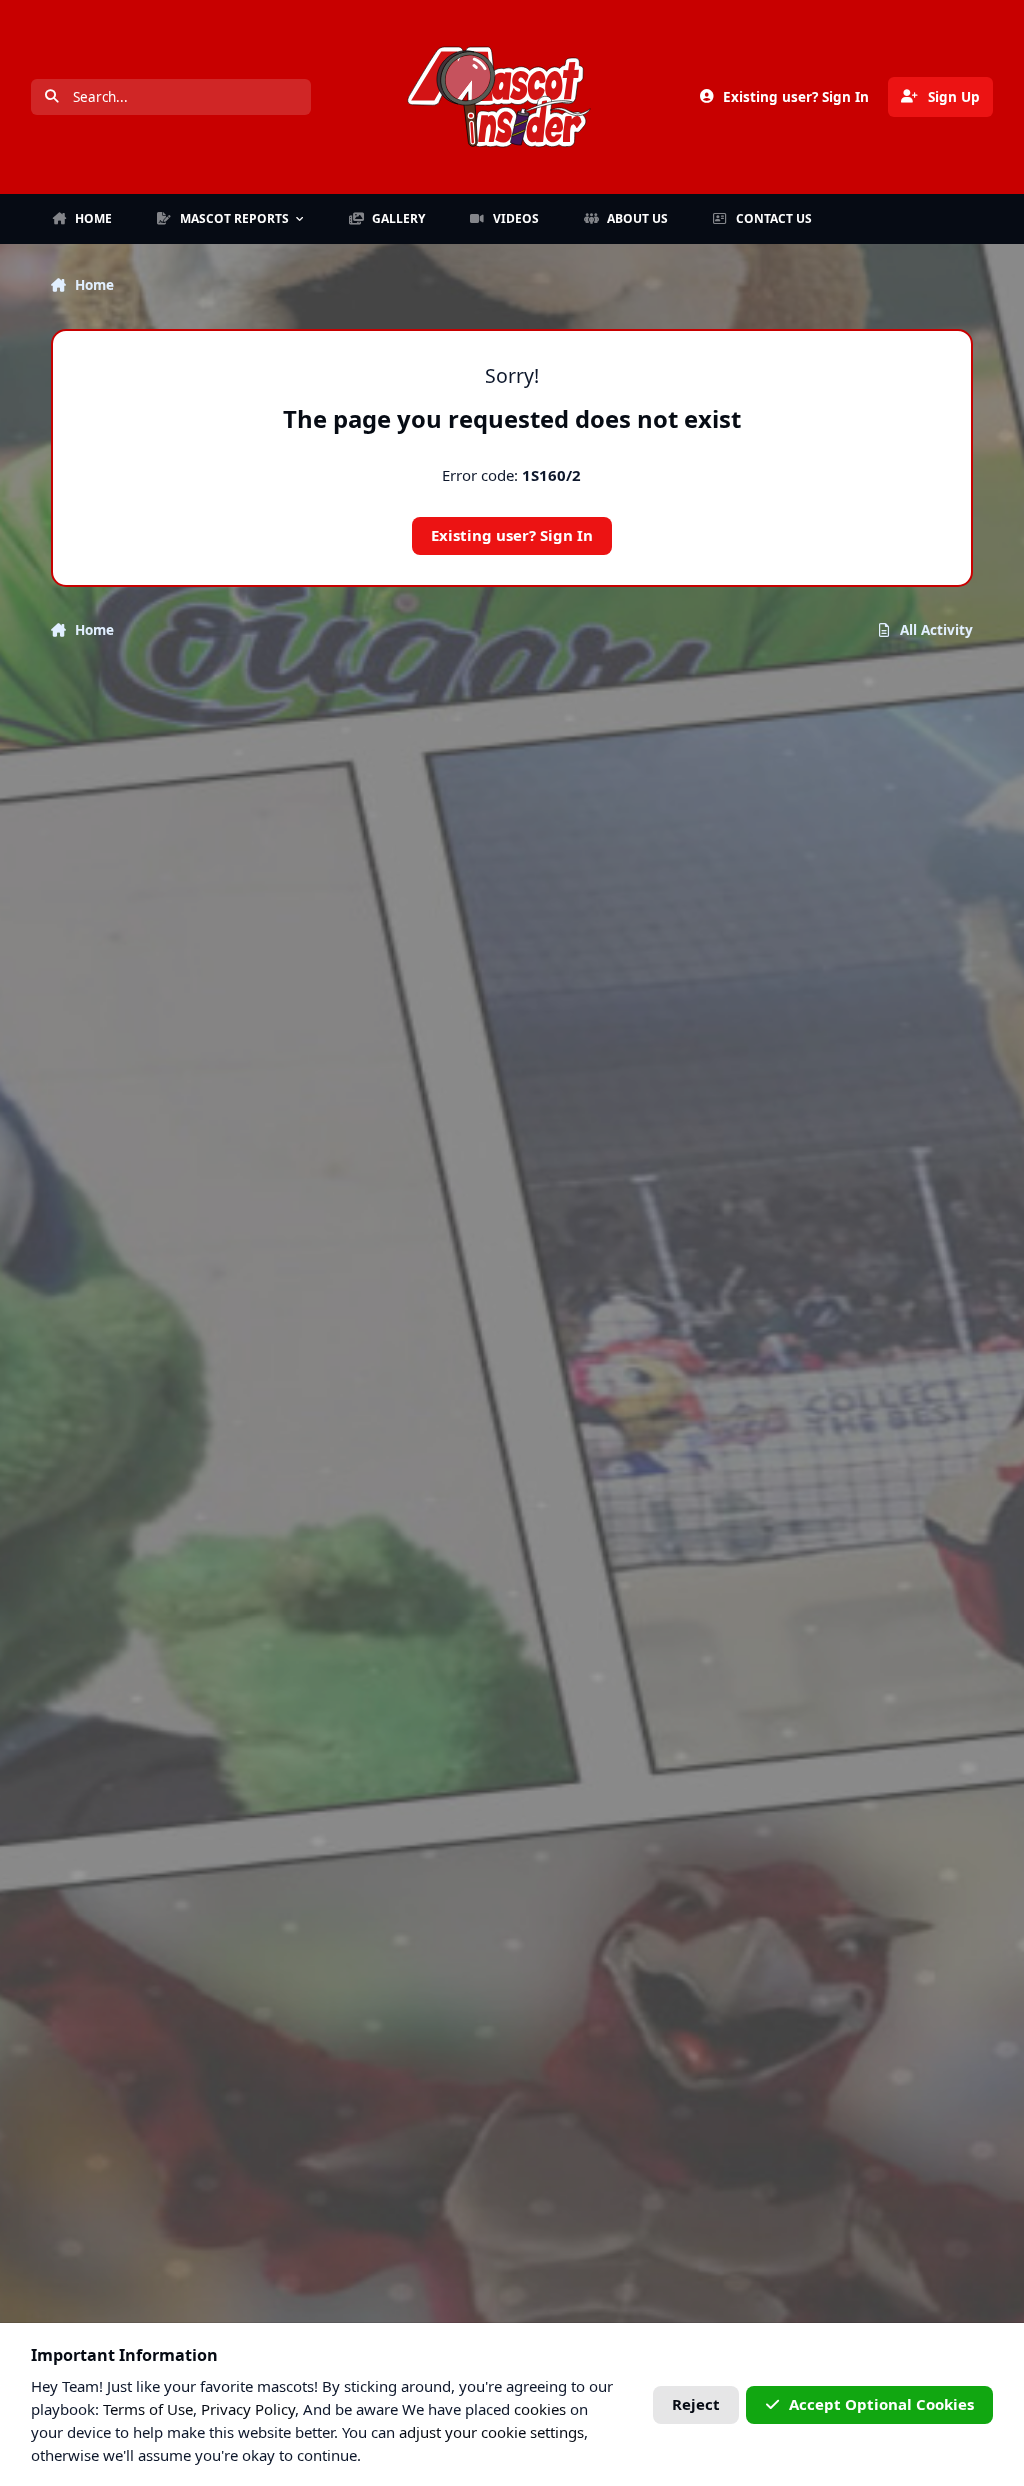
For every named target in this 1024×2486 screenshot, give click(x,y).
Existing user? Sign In (512, 535)
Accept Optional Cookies (881, 2404)
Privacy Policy (248, 2409)
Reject (696, 2404)
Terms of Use (148, 2409)
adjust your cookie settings (491, 2432)
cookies (540, 2409)
